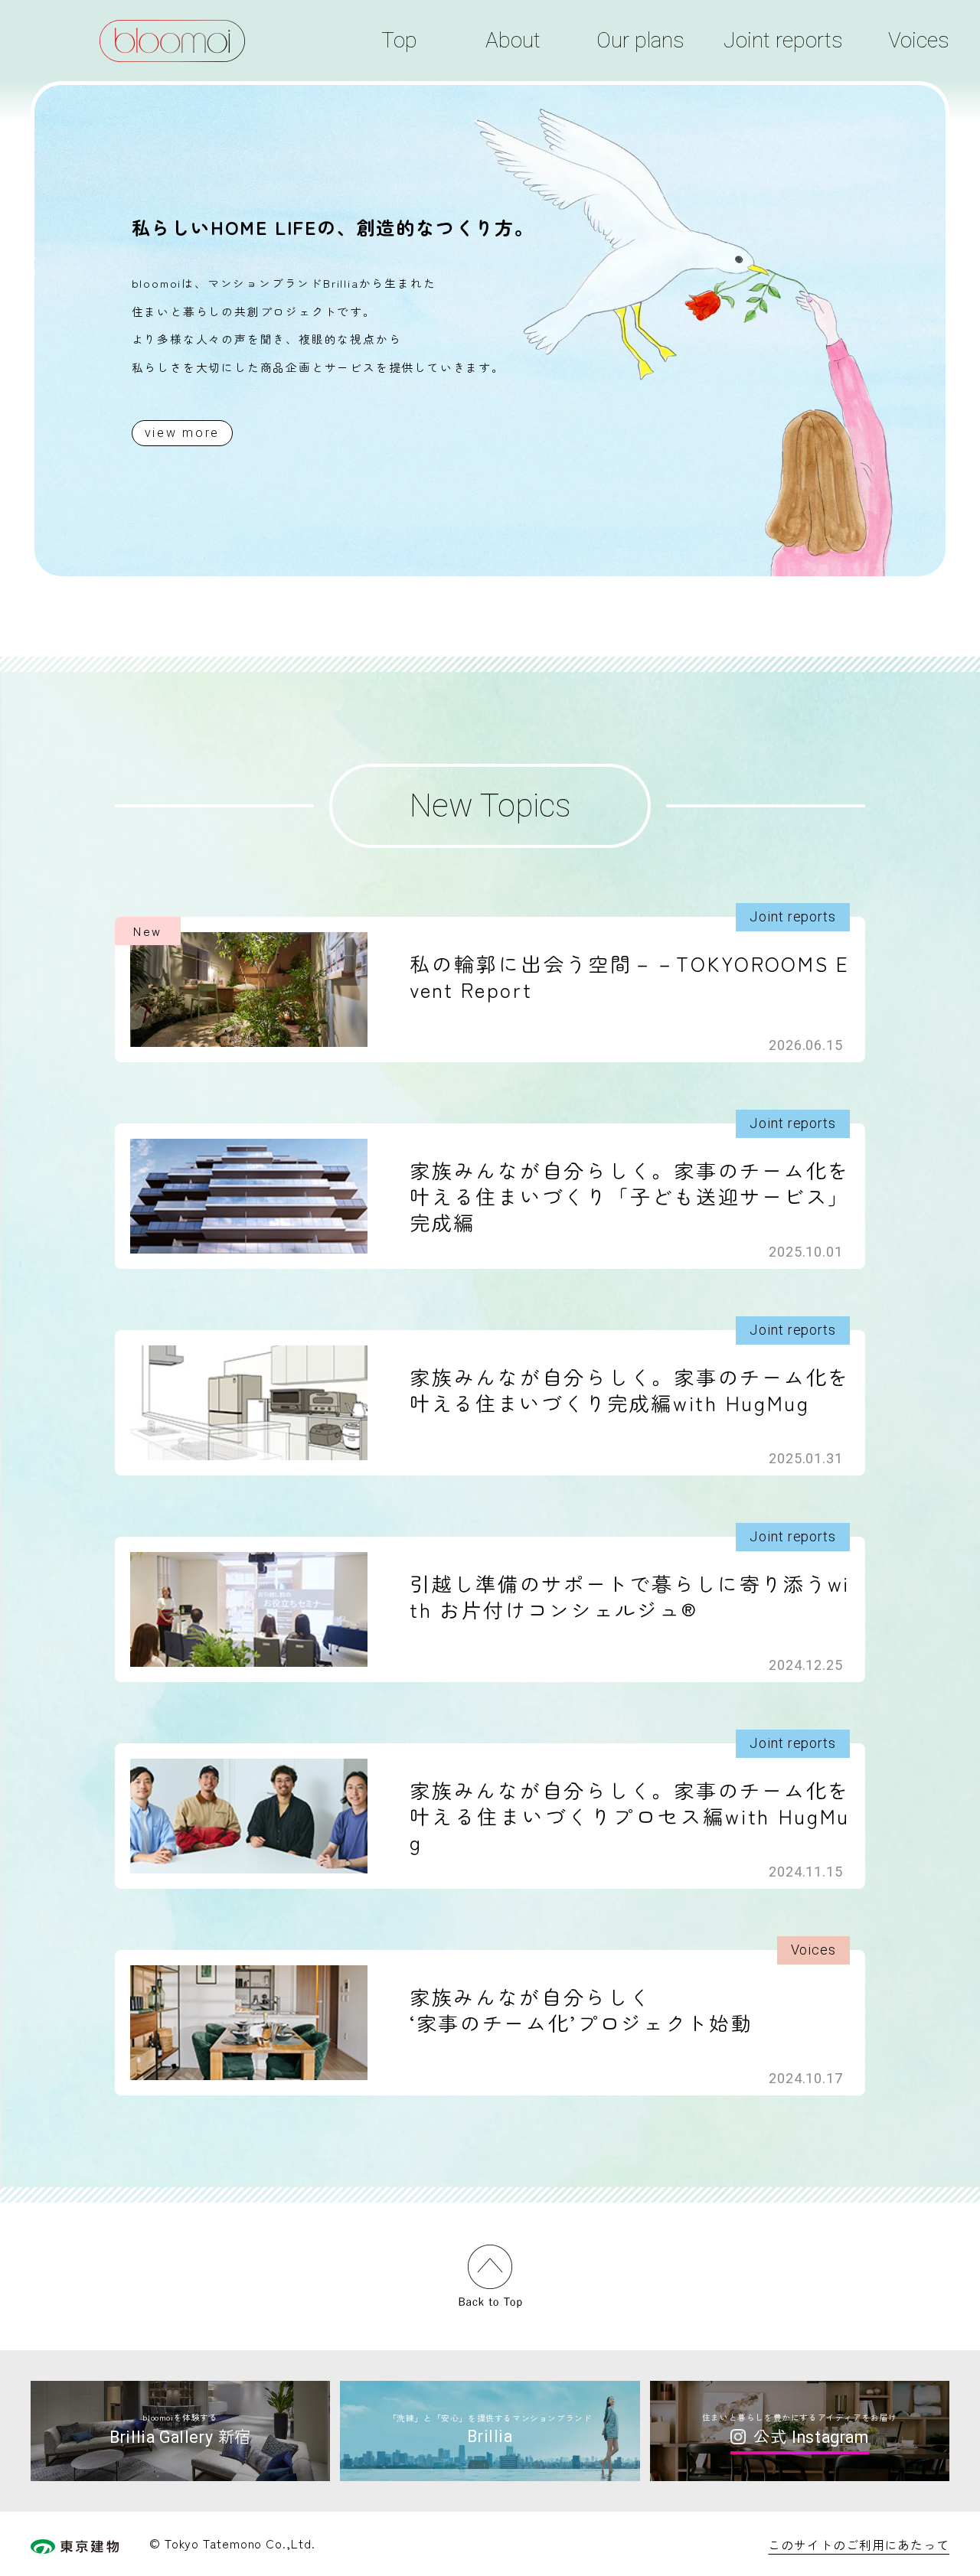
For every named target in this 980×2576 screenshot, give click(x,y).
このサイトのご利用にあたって (859, 2545)
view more (182, 433)
